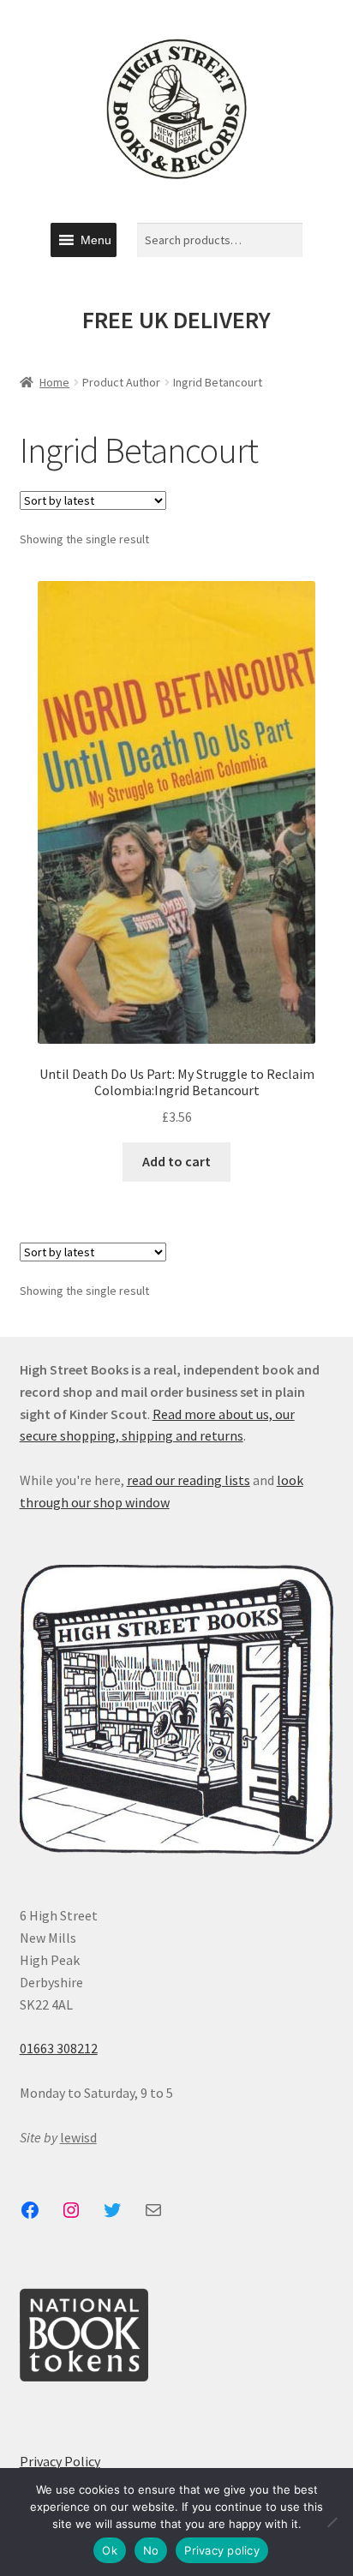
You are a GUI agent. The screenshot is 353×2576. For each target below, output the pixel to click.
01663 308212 (59, 2048)
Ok (110, 2550)
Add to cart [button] (176, 1161)
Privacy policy (222, 2550)
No (151, 2550)
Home (54, 382)
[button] (96, 240)
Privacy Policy (60, 2461)
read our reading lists (188, 1480)
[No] (332, 2522)
